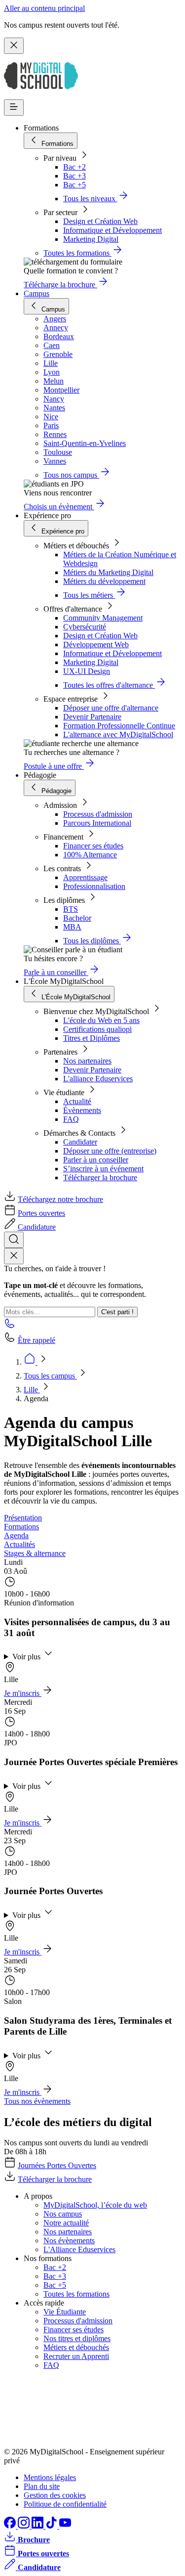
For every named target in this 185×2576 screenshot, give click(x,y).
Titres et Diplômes (92, 1038)
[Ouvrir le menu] (14, 108)
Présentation (23, 1518)
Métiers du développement (104, 581)
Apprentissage (85, 877)
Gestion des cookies (55, 2495)
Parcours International (97, 823)
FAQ (71, 1119)
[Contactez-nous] (10, 1326)
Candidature (37, 1227)
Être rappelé (37, 1340)
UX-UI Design (87, 671)
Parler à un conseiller (96, 1160)
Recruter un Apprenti (76, 2356)
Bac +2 (74, 167)
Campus (37, 293)
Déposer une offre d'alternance (111, 708)
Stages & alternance (35, 1553)
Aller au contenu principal (44, 8)
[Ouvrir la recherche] (14, 1240)
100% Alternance (90, 855)
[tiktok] (52, 2526)
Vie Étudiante (65, 2312)
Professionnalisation (94, 886)
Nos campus (63, 2214)
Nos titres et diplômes (77, 2338)
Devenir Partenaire (92, 717)
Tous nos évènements (37, 2101)
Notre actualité (66, 2223)
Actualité (77, 1101)
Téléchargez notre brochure (60, 1199)
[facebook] (11, 2526)
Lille (32, 1390)
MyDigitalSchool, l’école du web (95, 2205)
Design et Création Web (100, 221)
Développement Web (96, 644)
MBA (72, 927)
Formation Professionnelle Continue (119, 726)
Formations (21, 1527)
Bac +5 (74, 185)
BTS (71, 909)
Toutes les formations (76, 2294)
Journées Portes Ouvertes (57, 2165)
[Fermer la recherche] (14, 1256)
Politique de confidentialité (65, 2504)
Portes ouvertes (41, 1213)
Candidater (80, 1142)
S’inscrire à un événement (103, 1169)
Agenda (16, 1535)
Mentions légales (50, 2477)
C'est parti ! (117, 1312)
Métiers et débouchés (76, 2347)
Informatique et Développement (112, 230)
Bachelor (77, 918)
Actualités (19, 1544)
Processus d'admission (98, 814)
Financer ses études (93, 846)
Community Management (103, 618)
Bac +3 (74, 176)
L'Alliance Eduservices (79, 2249)
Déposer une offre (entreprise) (110, 1151)
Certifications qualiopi (97, 1029)
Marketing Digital (91, 239)
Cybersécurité (85, 627)
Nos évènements (69, 2241)
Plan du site (42, 2486)
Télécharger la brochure (100, 1177)
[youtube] (65, 2526)
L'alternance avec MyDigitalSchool (118, 734)
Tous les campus (50, 1376)
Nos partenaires (87, 1061)
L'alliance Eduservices (98, 1079)
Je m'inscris (23, 1693)
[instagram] (25, 2526)
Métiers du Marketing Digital (108, 572)
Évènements (82, 1110)
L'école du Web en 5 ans (101, 1020)
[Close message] (14, 46)
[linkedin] (38, 2526)
